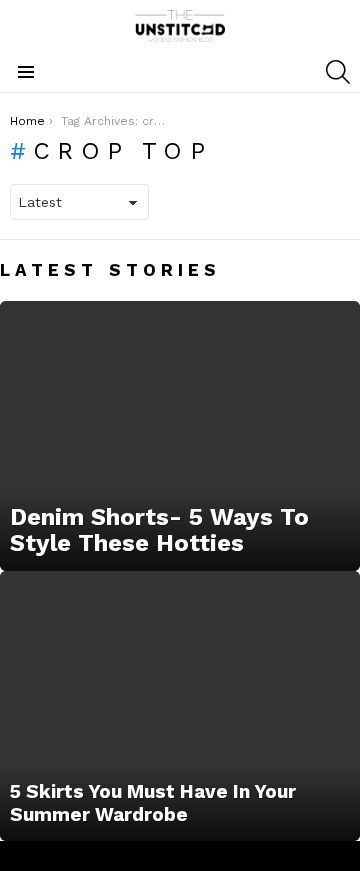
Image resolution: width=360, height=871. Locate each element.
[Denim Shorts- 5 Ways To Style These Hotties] (180, 436)
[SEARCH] (338, 72)
